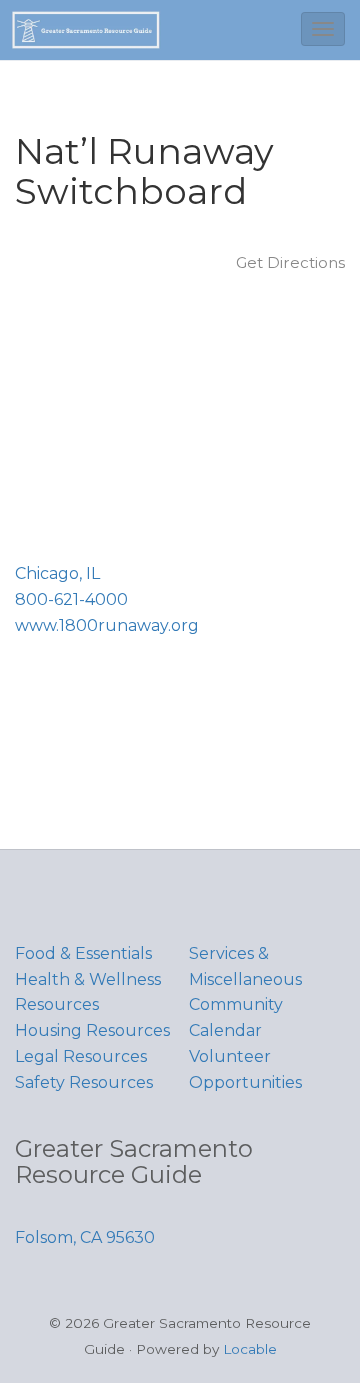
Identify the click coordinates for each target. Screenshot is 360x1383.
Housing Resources (92, 1030)
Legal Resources (81, 1056)
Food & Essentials (83, 953)
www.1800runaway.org (107, 625)
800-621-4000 (71, 599)
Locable (250, 1349)
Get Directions (290, 262)
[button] (323, 29)
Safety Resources (84, 1082)
